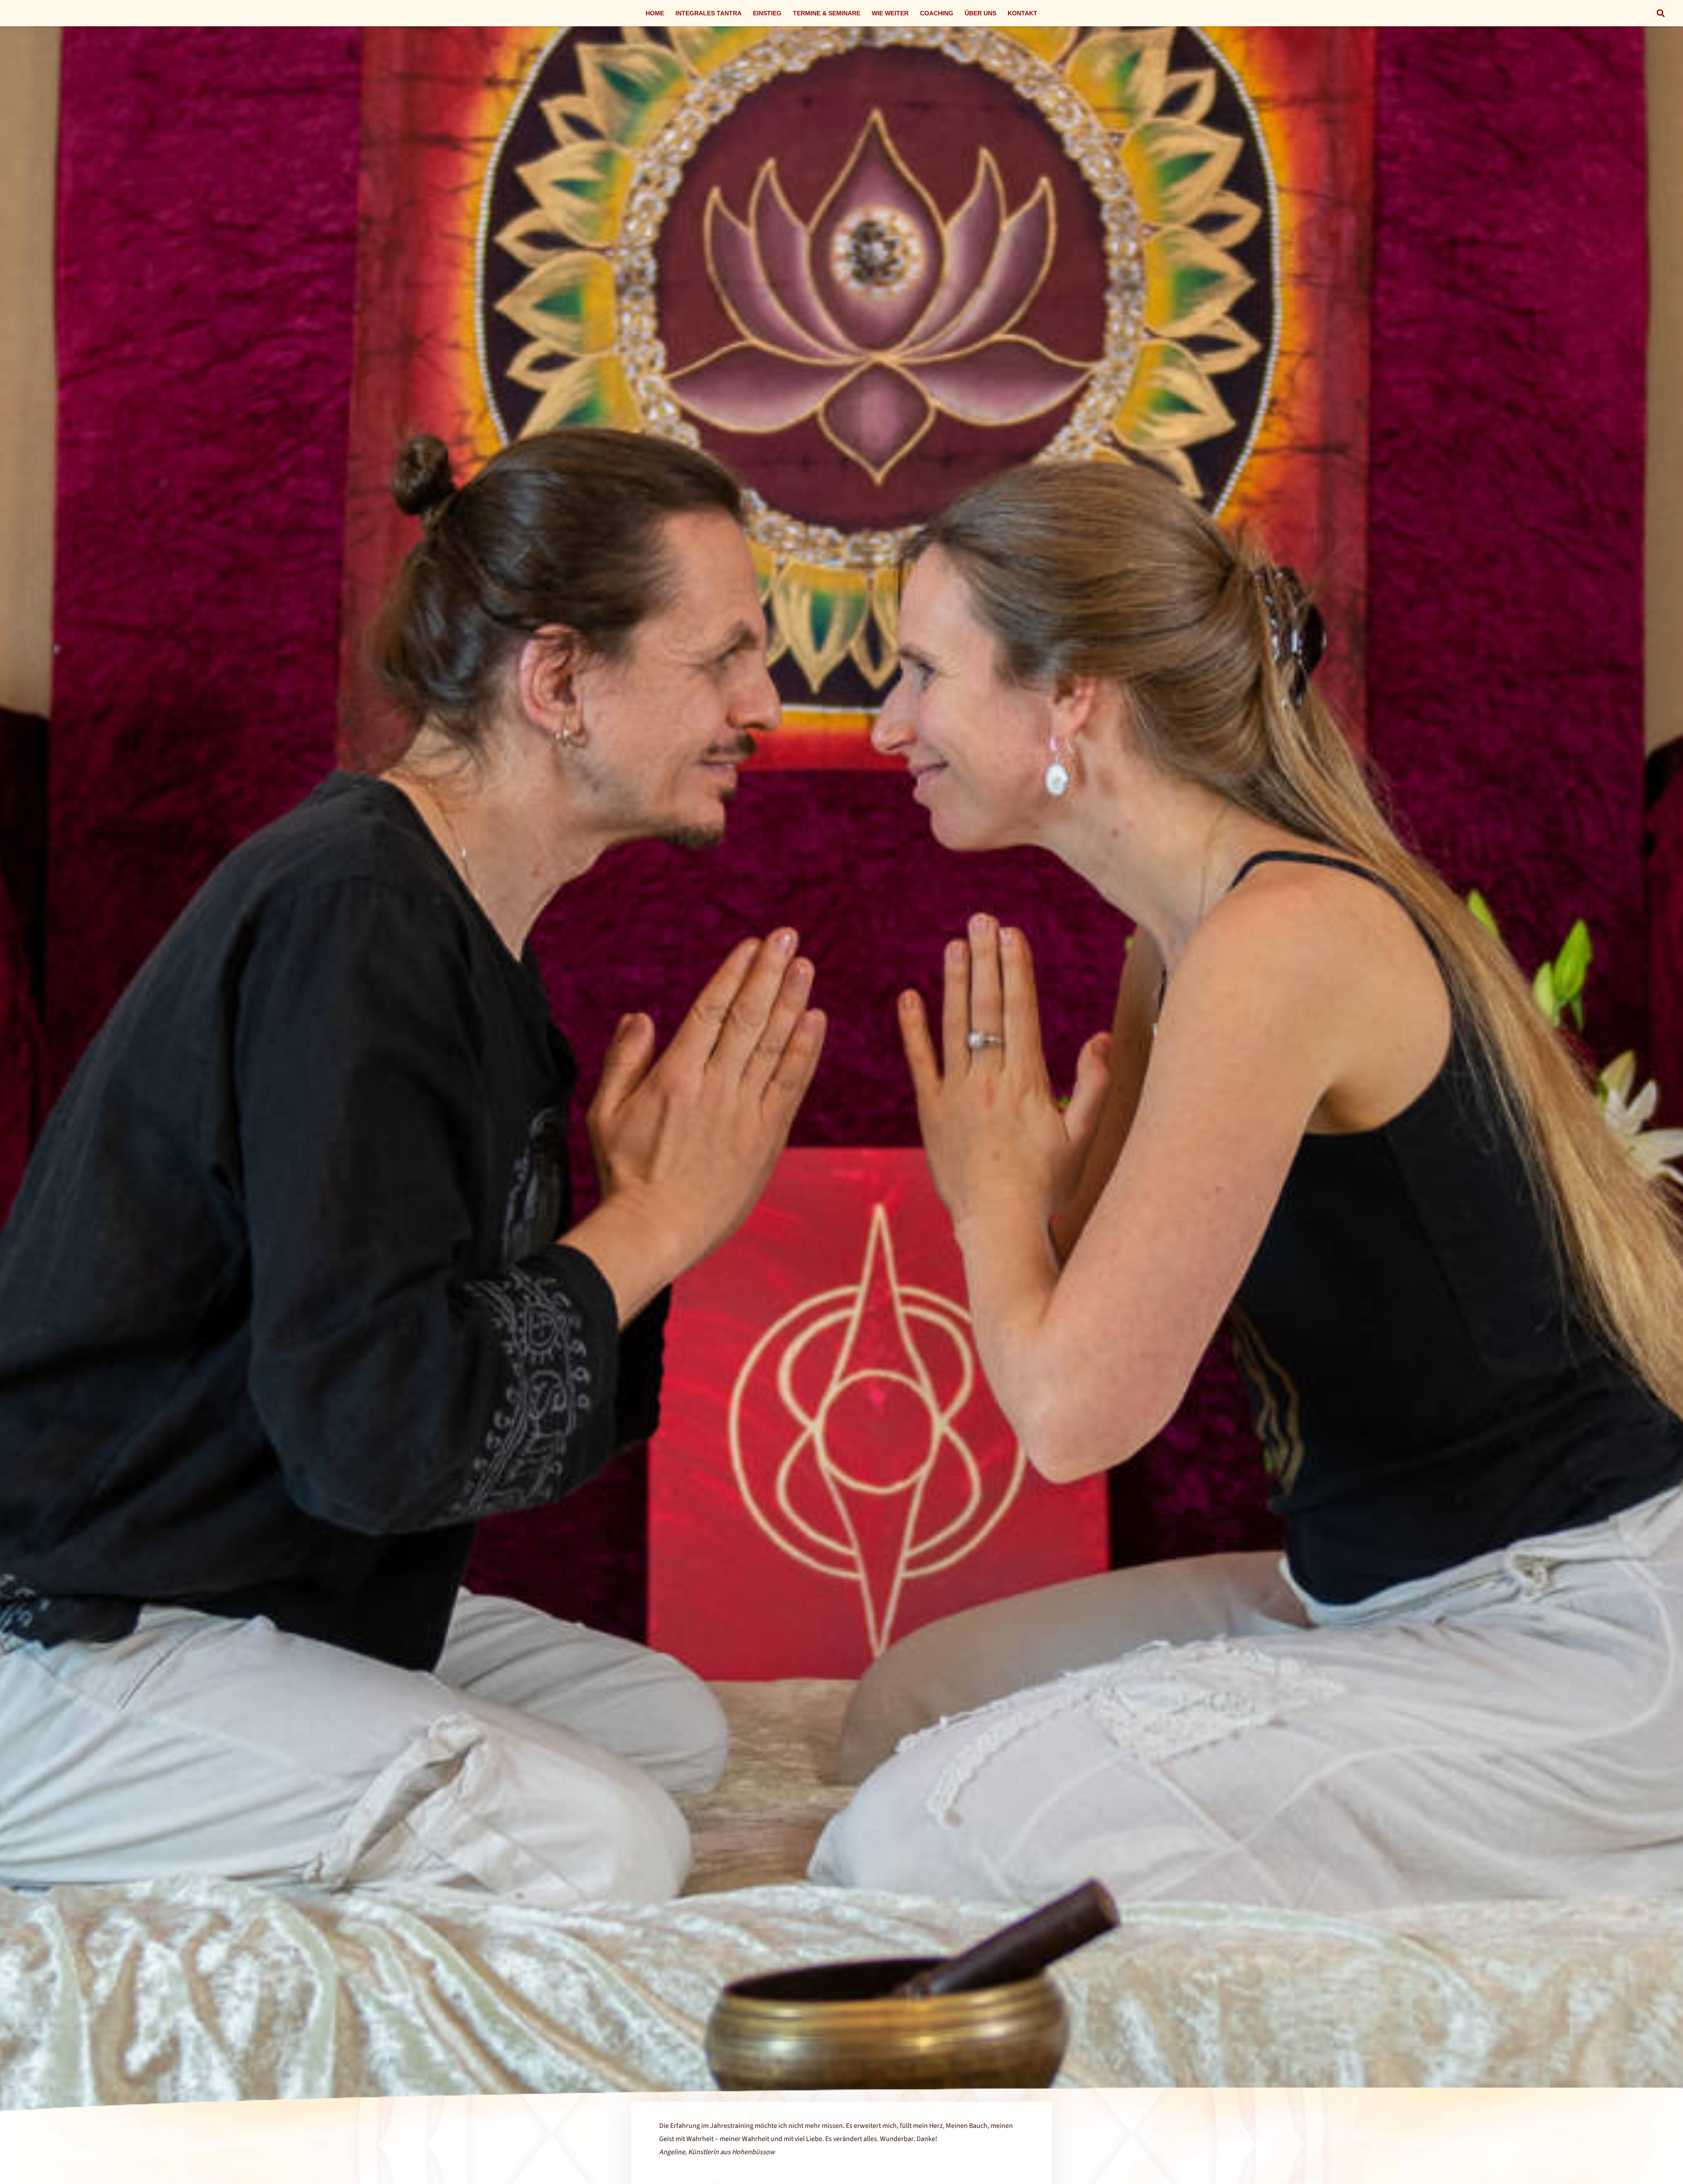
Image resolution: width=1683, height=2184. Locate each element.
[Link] (841, 1103)
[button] (1661, 13)
